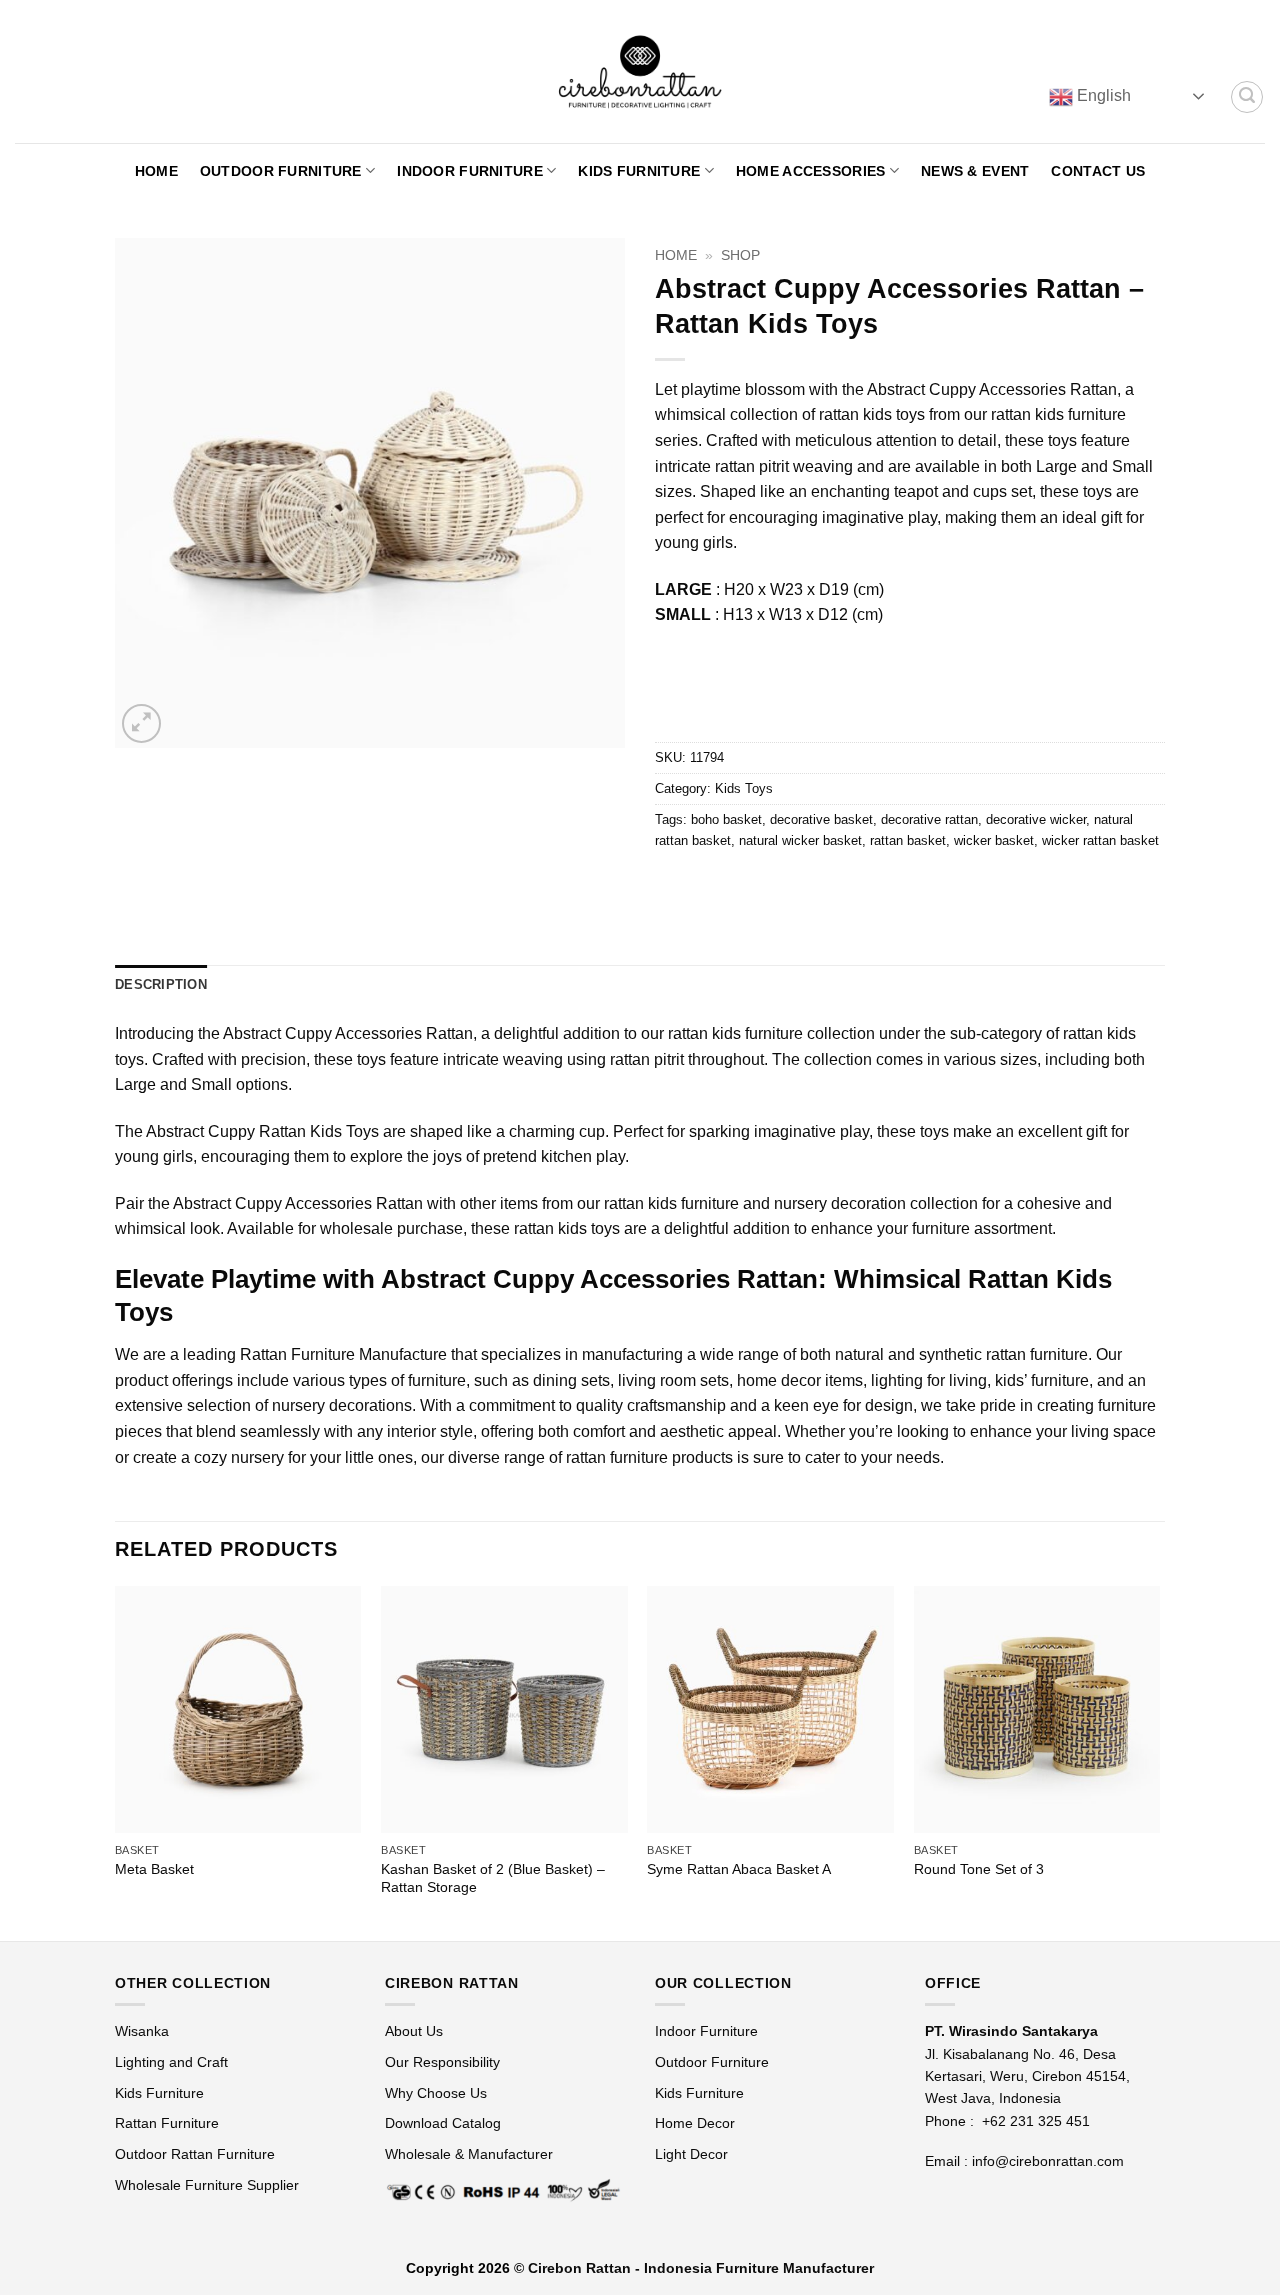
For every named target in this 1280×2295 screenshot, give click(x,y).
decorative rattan (929, 819)
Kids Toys (744, 788)
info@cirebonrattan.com (1048, 2161)
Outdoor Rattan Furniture (195, 2154)
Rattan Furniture (169, 2123)
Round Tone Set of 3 (979, 1869)
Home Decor (695, 2123)
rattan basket (908, 840)
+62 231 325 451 (1036, 2121)
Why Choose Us (436, 2093)
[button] (1247, 97)
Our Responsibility (442, 2062)
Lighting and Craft (171, 2062)
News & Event (975, 171)
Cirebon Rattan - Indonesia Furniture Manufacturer (701, 2268)
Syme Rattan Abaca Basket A (739, 1869)
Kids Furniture (639, 171)
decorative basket (821, 819)
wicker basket (994, 840)
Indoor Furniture (470, 171)
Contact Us (1098, 171)
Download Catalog (443, 2123)
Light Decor (691, 2154)
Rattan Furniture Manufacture (343, 1354)
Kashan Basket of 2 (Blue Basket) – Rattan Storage (493, 1878)
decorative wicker (1036, 819)
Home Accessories (811, 171)
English (1102, 95)
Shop (740, 255)
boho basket (726, 819)
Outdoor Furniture (281, 171)
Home (156, 171)
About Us (414, 2031)
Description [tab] (161, 984)
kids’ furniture (1042, 1380)
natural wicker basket (800, 840)
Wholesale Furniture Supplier (207, 2185)
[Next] (1159, 1761)
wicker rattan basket (1100, 840)
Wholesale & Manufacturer (469, 2154)
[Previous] (116, 1761)
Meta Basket (154, 1869)
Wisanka (144, 2031)
